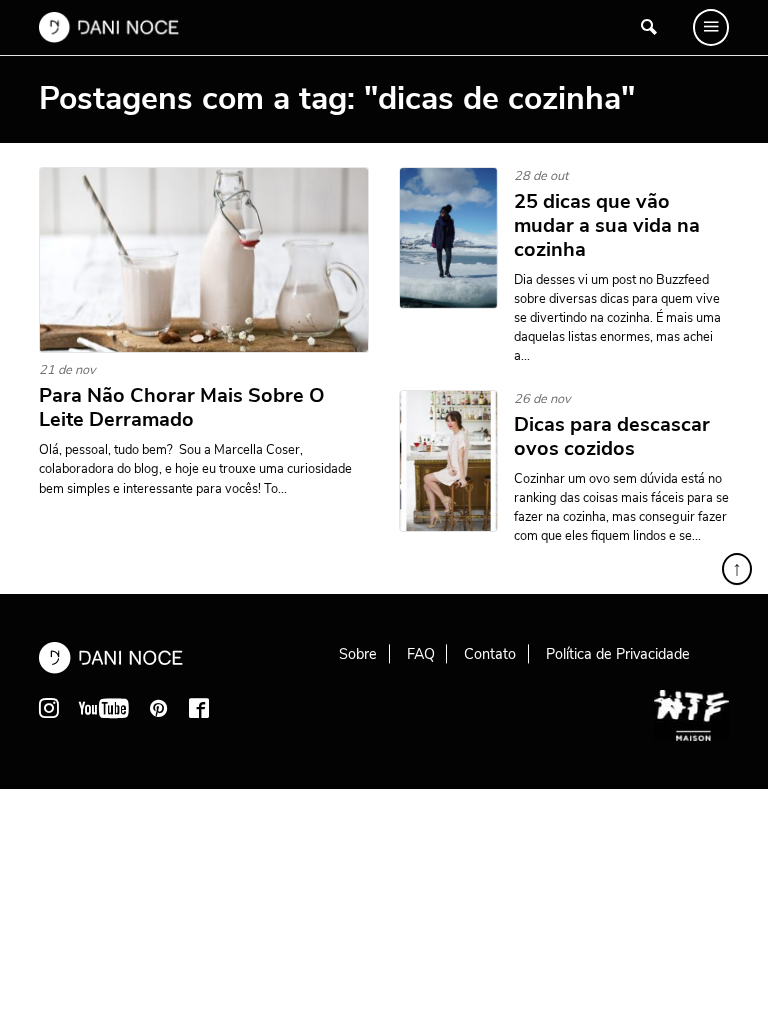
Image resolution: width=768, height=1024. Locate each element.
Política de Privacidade (618, 654)
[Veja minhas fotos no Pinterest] (159, 708)
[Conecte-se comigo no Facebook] (199, 708)
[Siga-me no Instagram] (49, 708)
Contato (490, 654)
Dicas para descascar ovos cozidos (612, 437)
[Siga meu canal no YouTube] (104, 708)
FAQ (421, 654)
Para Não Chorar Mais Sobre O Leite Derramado (182, 408)
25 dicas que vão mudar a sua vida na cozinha (607, 226)
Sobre (358, 654)
